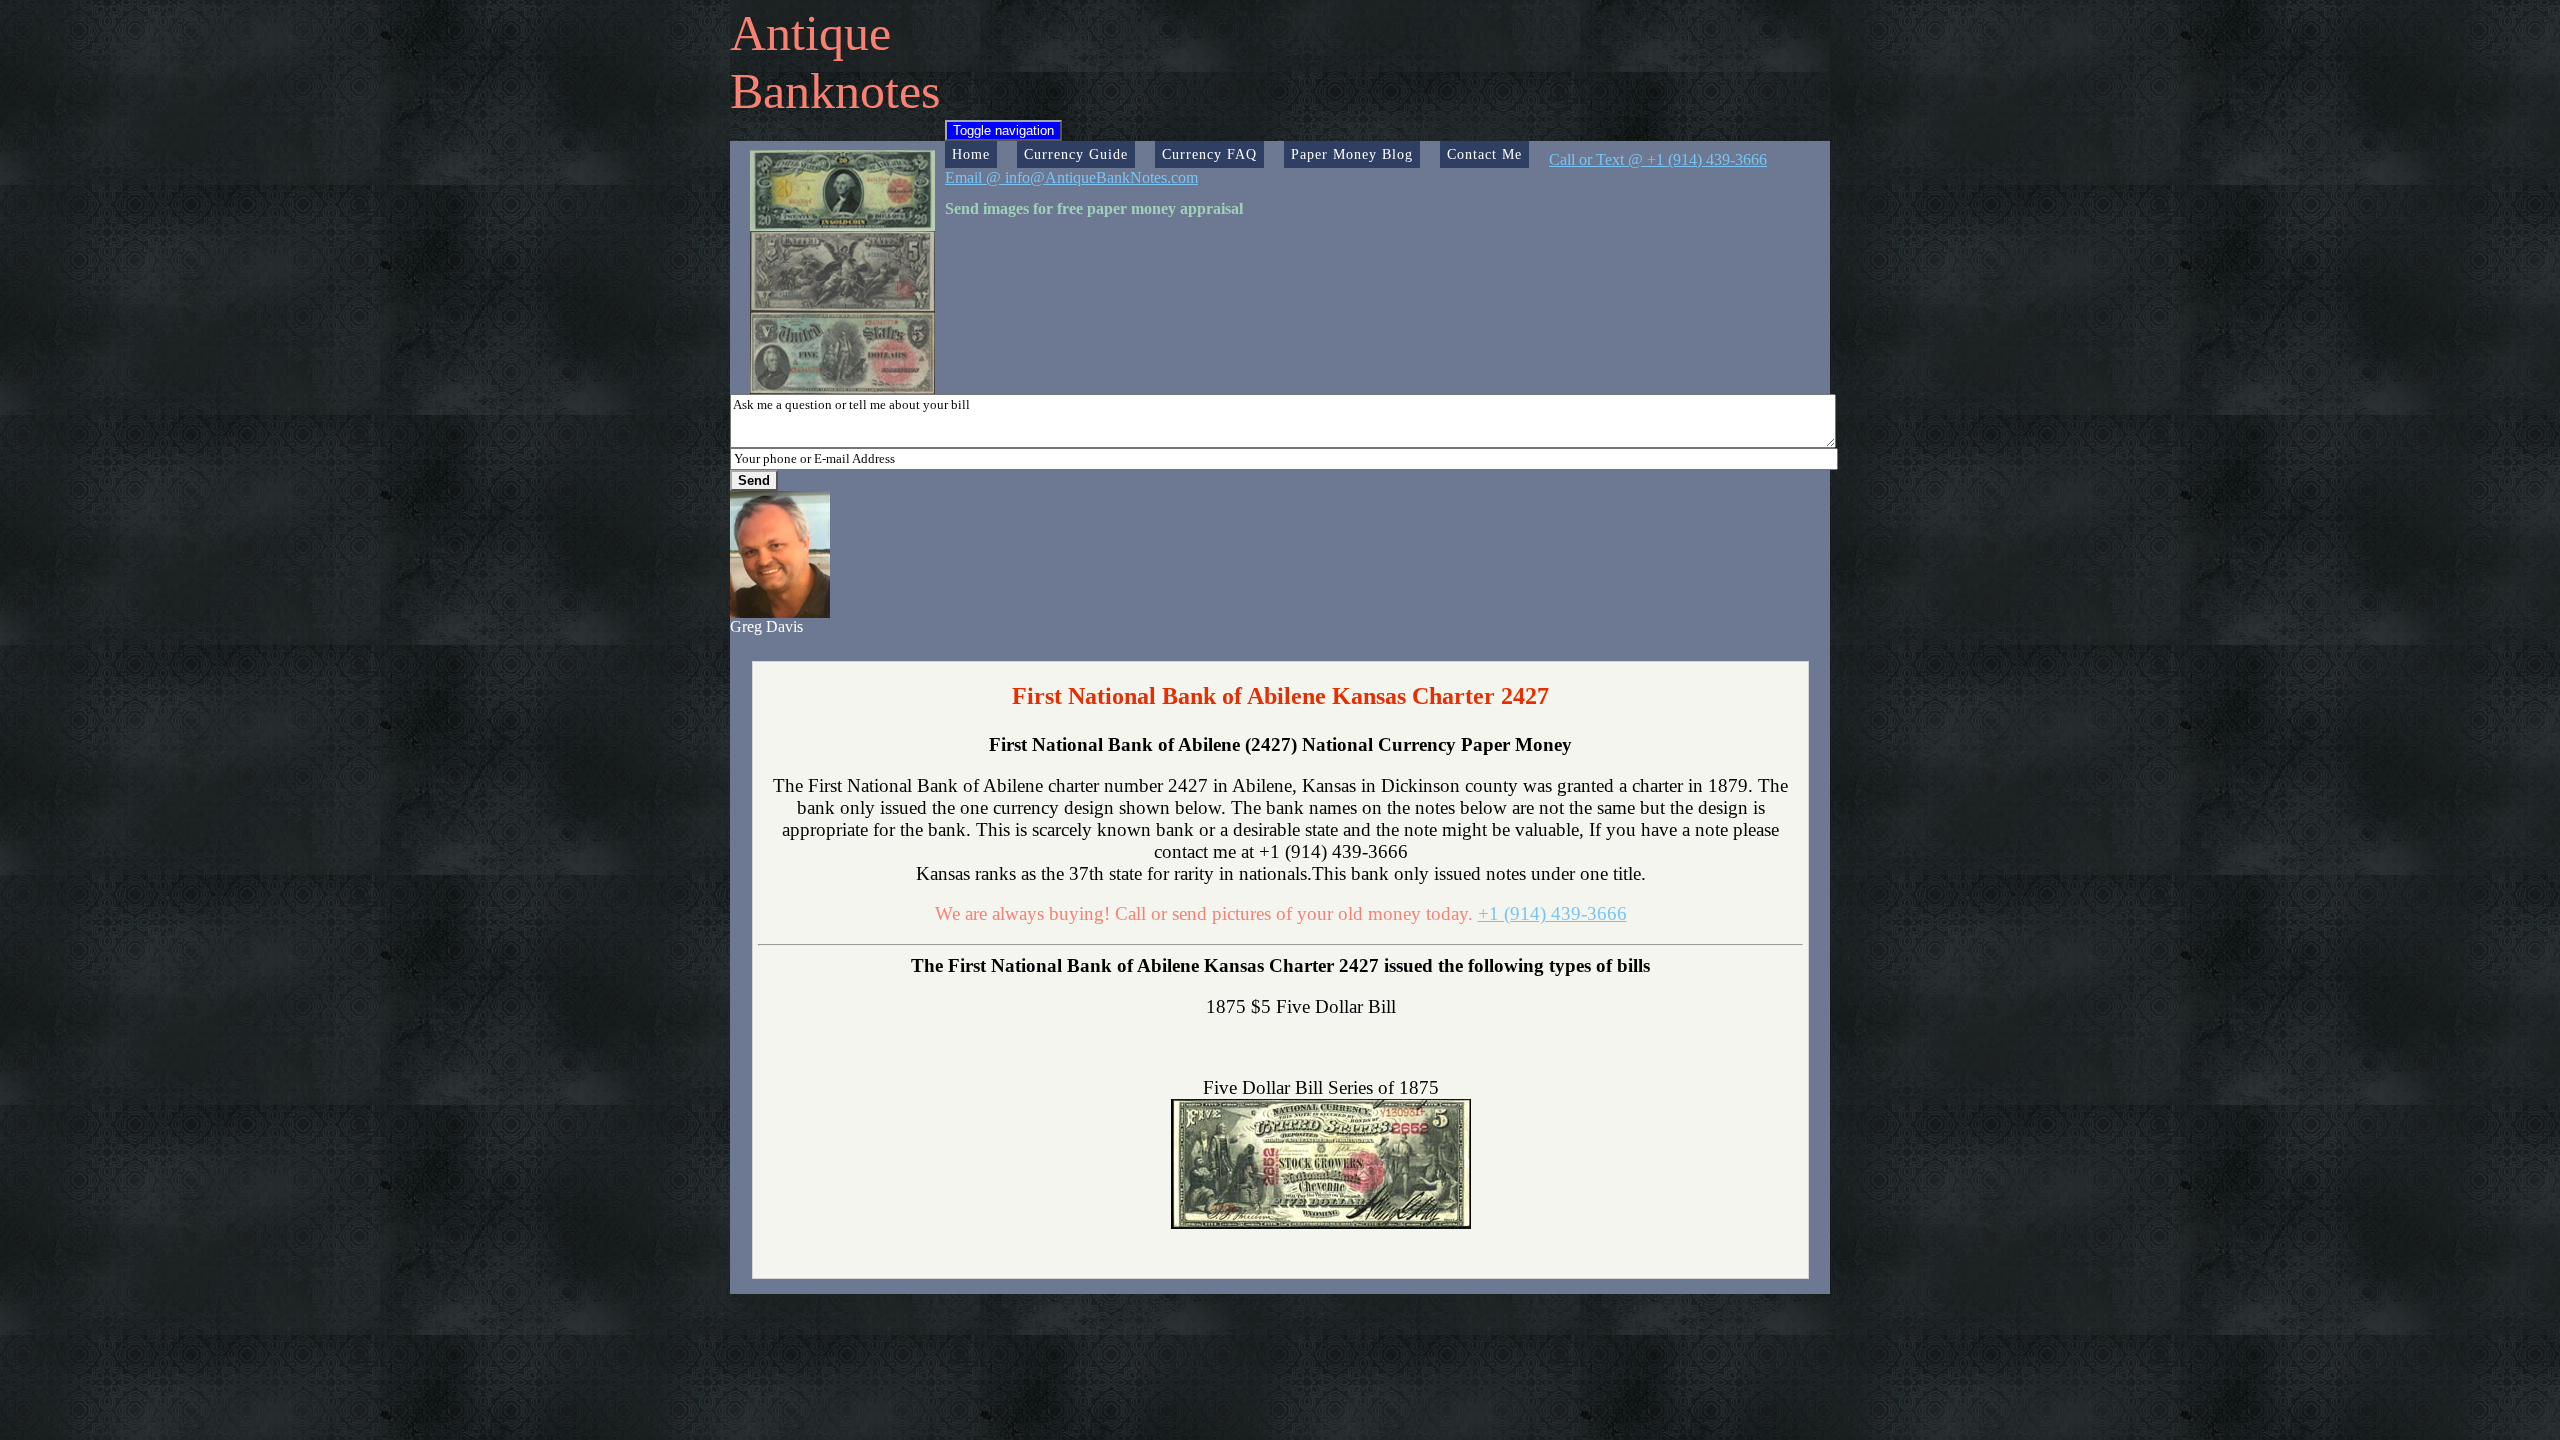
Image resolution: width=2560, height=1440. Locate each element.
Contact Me (1484, 154)
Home (971, 154)
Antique (810, 33)
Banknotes (835, 91)
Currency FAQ (1209, 154)
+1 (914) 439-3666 (1552, 913)
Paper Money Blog (1352, 154)
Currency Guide (1076, 154)
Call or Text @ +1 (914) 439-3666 (1658, 159)
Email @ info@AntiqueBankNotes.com (1071, 177)
